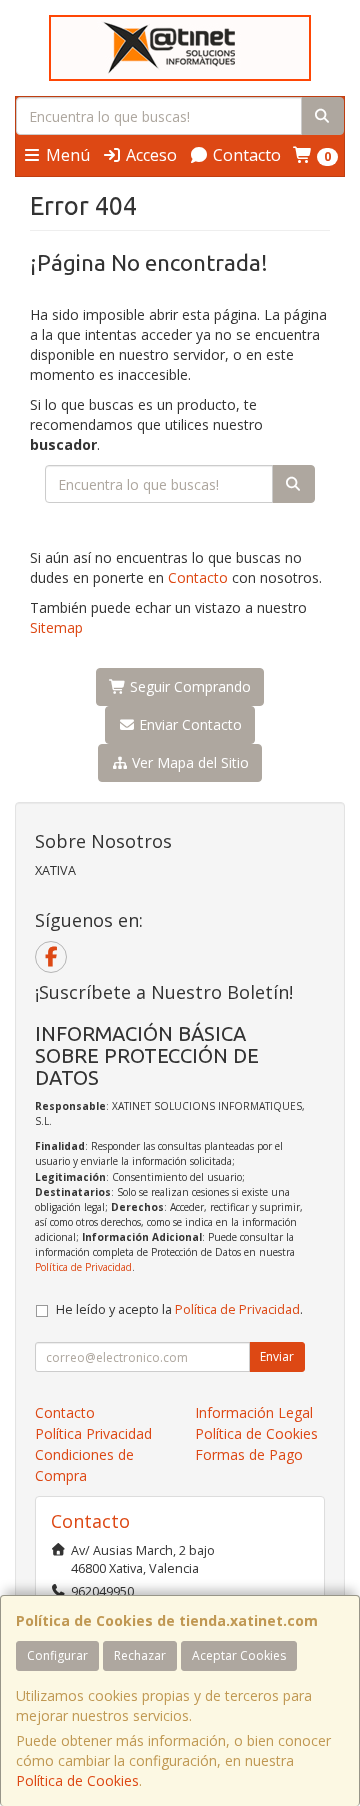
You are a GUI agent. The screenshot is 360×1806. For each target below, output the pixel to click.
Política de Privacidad (83, 1267)
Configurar (57, 1655)
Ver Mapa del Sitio (188, 762)
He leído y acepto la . (179, 1309)
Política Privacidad (93, 1433)
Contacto (245, 155)
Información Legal (254, 1412)
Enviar (277, 1356)
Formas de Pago (249, 1454)
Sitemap (56, 627)
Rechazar (140, 1655)
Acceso (149, 155)
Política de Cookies (77, 1780)
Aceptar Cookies (239, 1655)
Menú (66, 155)
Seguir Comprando (188, 686)
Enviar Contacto (188, 724)
